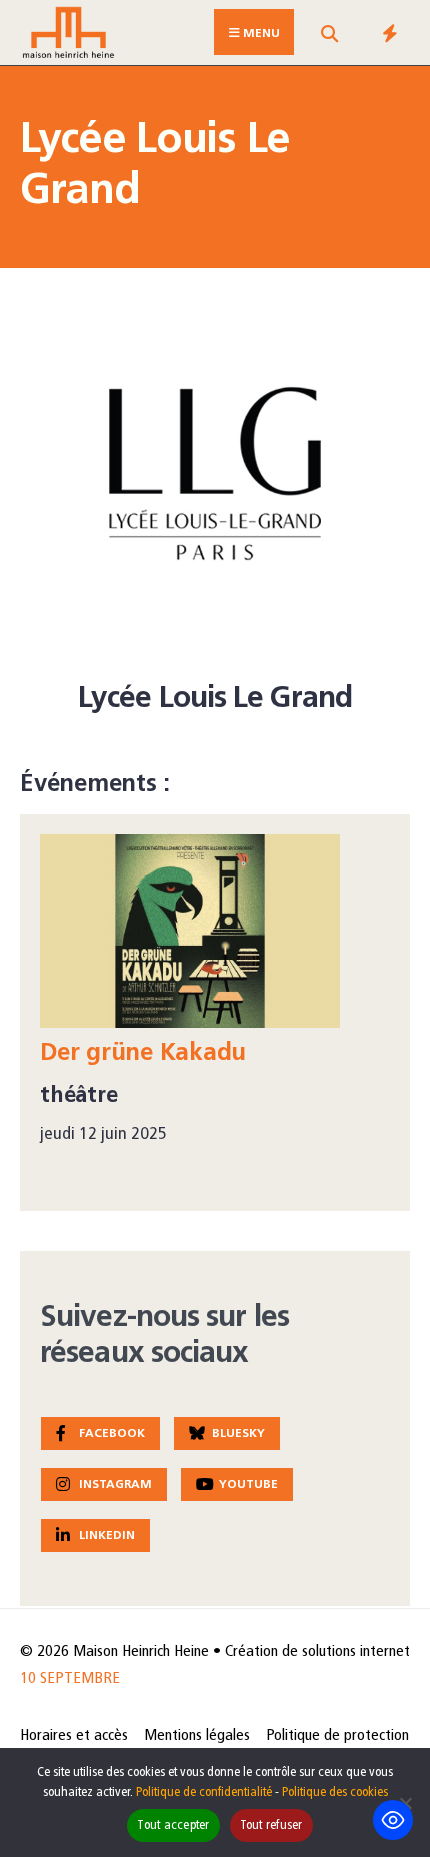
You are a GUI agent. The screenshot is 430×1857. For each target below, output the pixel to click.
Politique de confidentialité (204, 1792)
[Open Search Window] (329, 36)
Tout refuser (271, 1825)
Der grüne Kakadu (143, 1054)
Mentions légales (197, 1736)
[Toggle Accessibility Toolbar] (393, 1820)
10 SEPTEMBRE (70, 1679)
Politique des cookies (335, 1792)
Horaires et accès (74, 1736)
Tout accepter (173, 1825)
